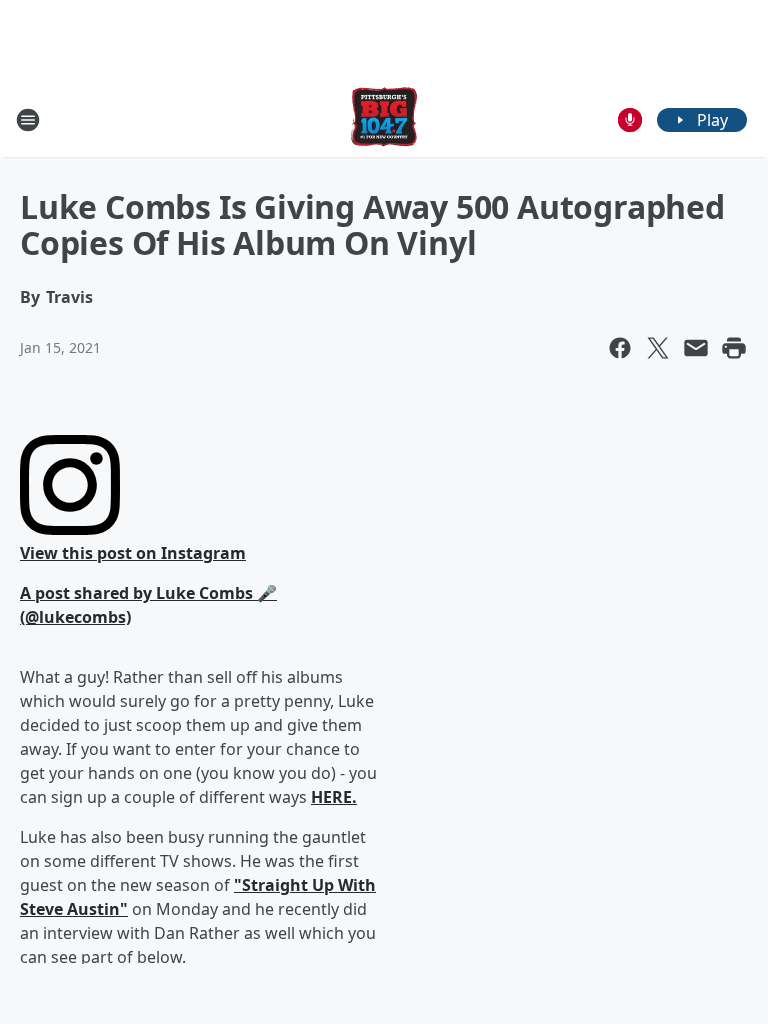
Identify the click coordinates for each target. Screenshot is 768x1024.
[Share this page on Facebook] (620, 348)
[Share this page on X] (658, 348)
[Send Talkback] (630, 120)
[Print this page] (734, 348)
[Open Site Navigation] (28, 120)
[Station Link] (384, 119)
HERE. (334, 797)
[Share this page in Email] (696, 348)
